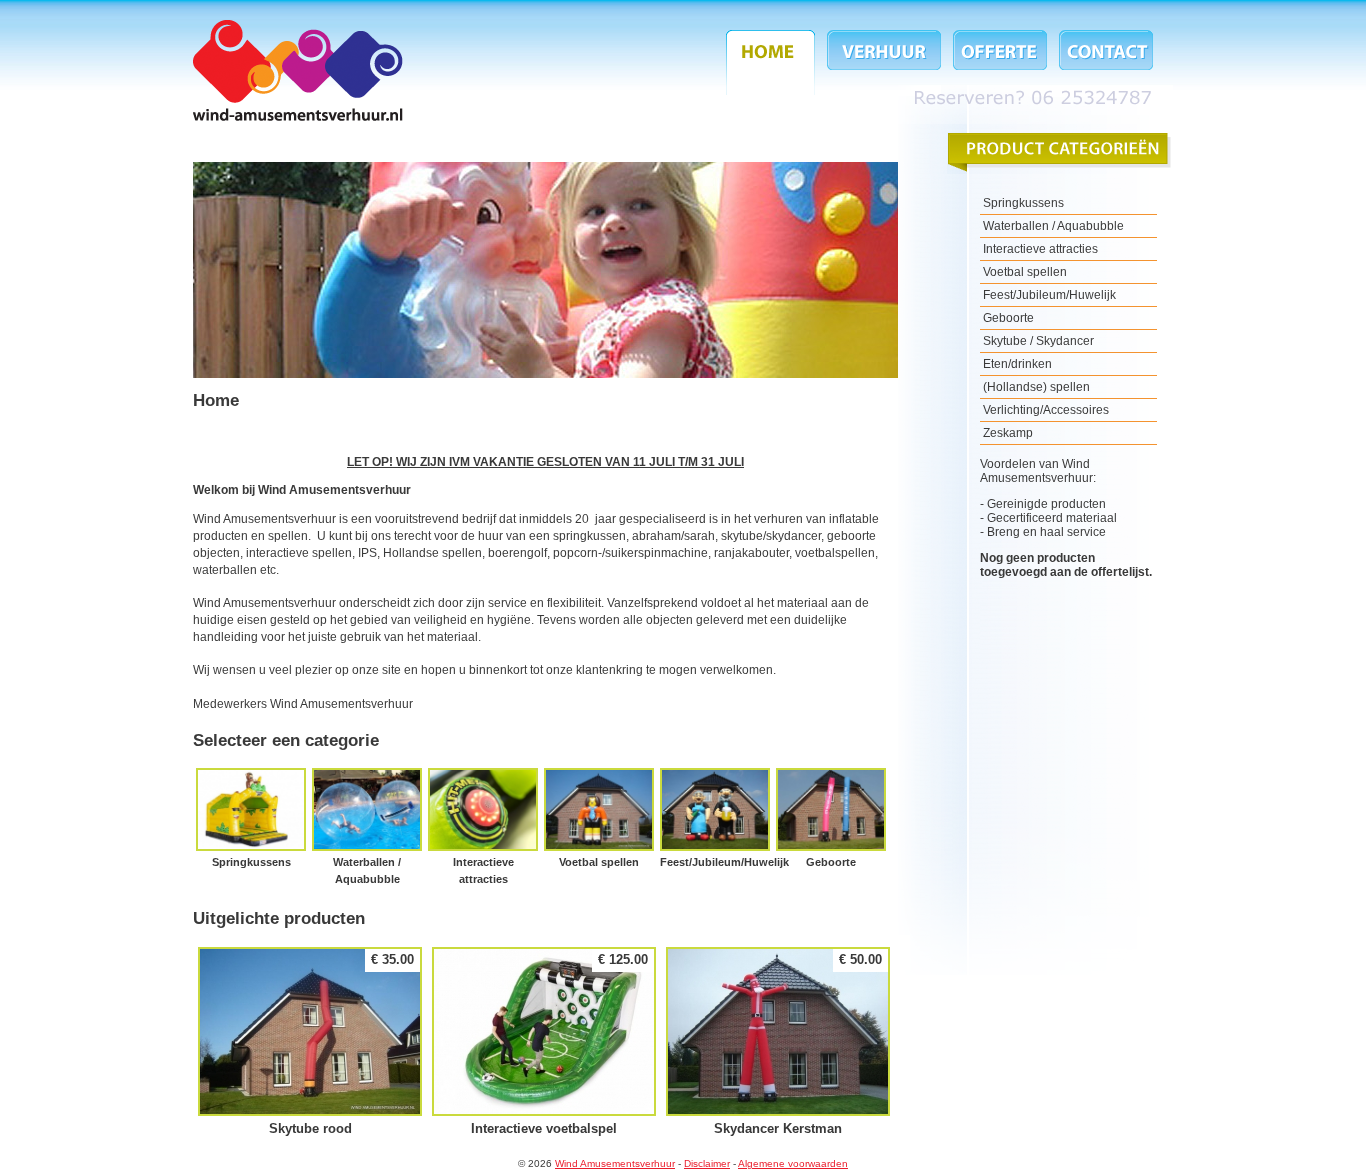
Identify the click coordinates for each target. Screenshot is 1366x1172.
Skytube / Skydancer (1038, 341)
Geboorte (831, 819)
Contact (1103, 62)
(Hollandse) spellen (1036, 387)
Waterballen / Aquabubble (367, 828)
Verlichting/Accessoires (1046, 410)
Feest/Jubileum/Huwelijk (715, 819)
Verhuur (884, 62)
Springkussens (251, 819)
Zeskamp (1008, 433)
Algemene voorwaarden (793, 1163)
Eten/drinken (1017, 364)
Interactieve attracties (483, 828)
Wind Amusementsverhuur (298, 70)
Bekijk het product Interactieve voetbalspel (544, 1042)
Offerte (1000, 62)
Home (773, 62)
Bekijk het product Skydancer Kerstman (778, 1042)
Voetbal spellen (599, 819)
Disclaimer (707, 1163)
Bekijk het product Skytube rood (310, 1042)
